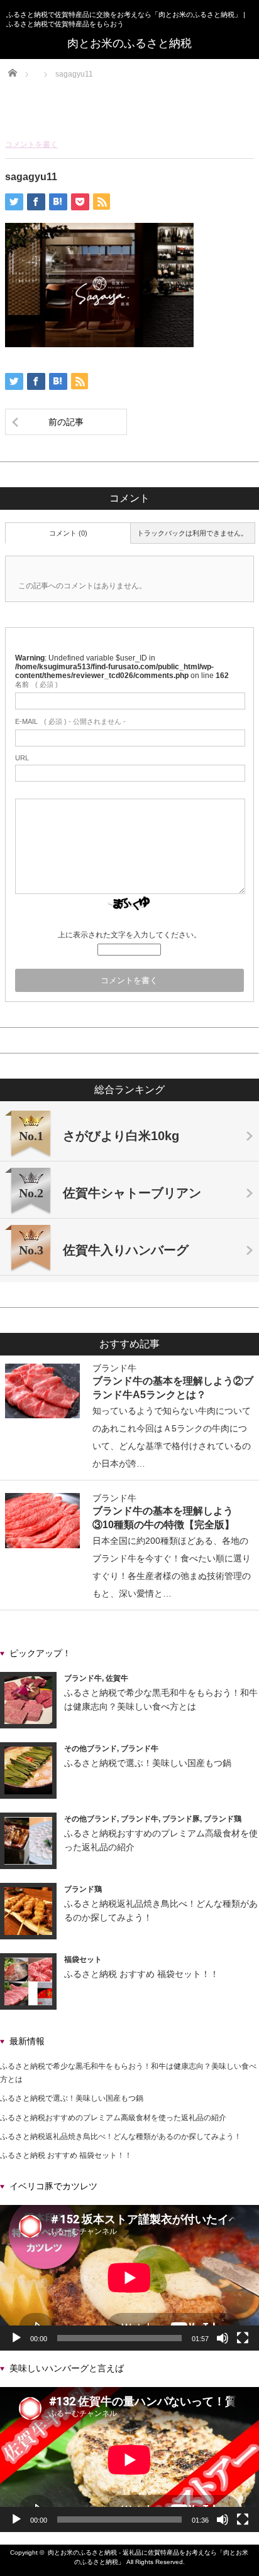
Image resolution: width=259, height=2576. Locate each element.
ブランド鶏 (223, 1819)
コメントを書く (31, 144)
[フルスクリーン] (243, 2338)
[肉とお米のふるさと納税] (129, 43)
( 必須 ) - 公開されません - (70, 721)
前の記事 (66, 422)
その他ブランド (91, 1749)
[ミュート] (223, 2338)
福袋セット (83, 1959)
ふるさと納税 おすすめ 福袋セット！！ (141, 1974)
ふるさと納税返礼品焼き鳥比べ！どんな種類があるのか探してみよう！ (121, 2137)
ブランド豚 (181, 1819)
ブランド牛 (114, 1368)
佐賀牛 (117, 1678)
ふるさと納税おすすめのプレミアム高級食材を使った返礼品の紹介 (113, 2118)
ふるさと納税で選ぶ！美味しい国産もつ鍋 (148, 1763)
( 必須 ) (36, 684)
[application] (129, 2278)
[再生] (16, 2338)
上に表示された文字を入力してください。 (129, 935)
